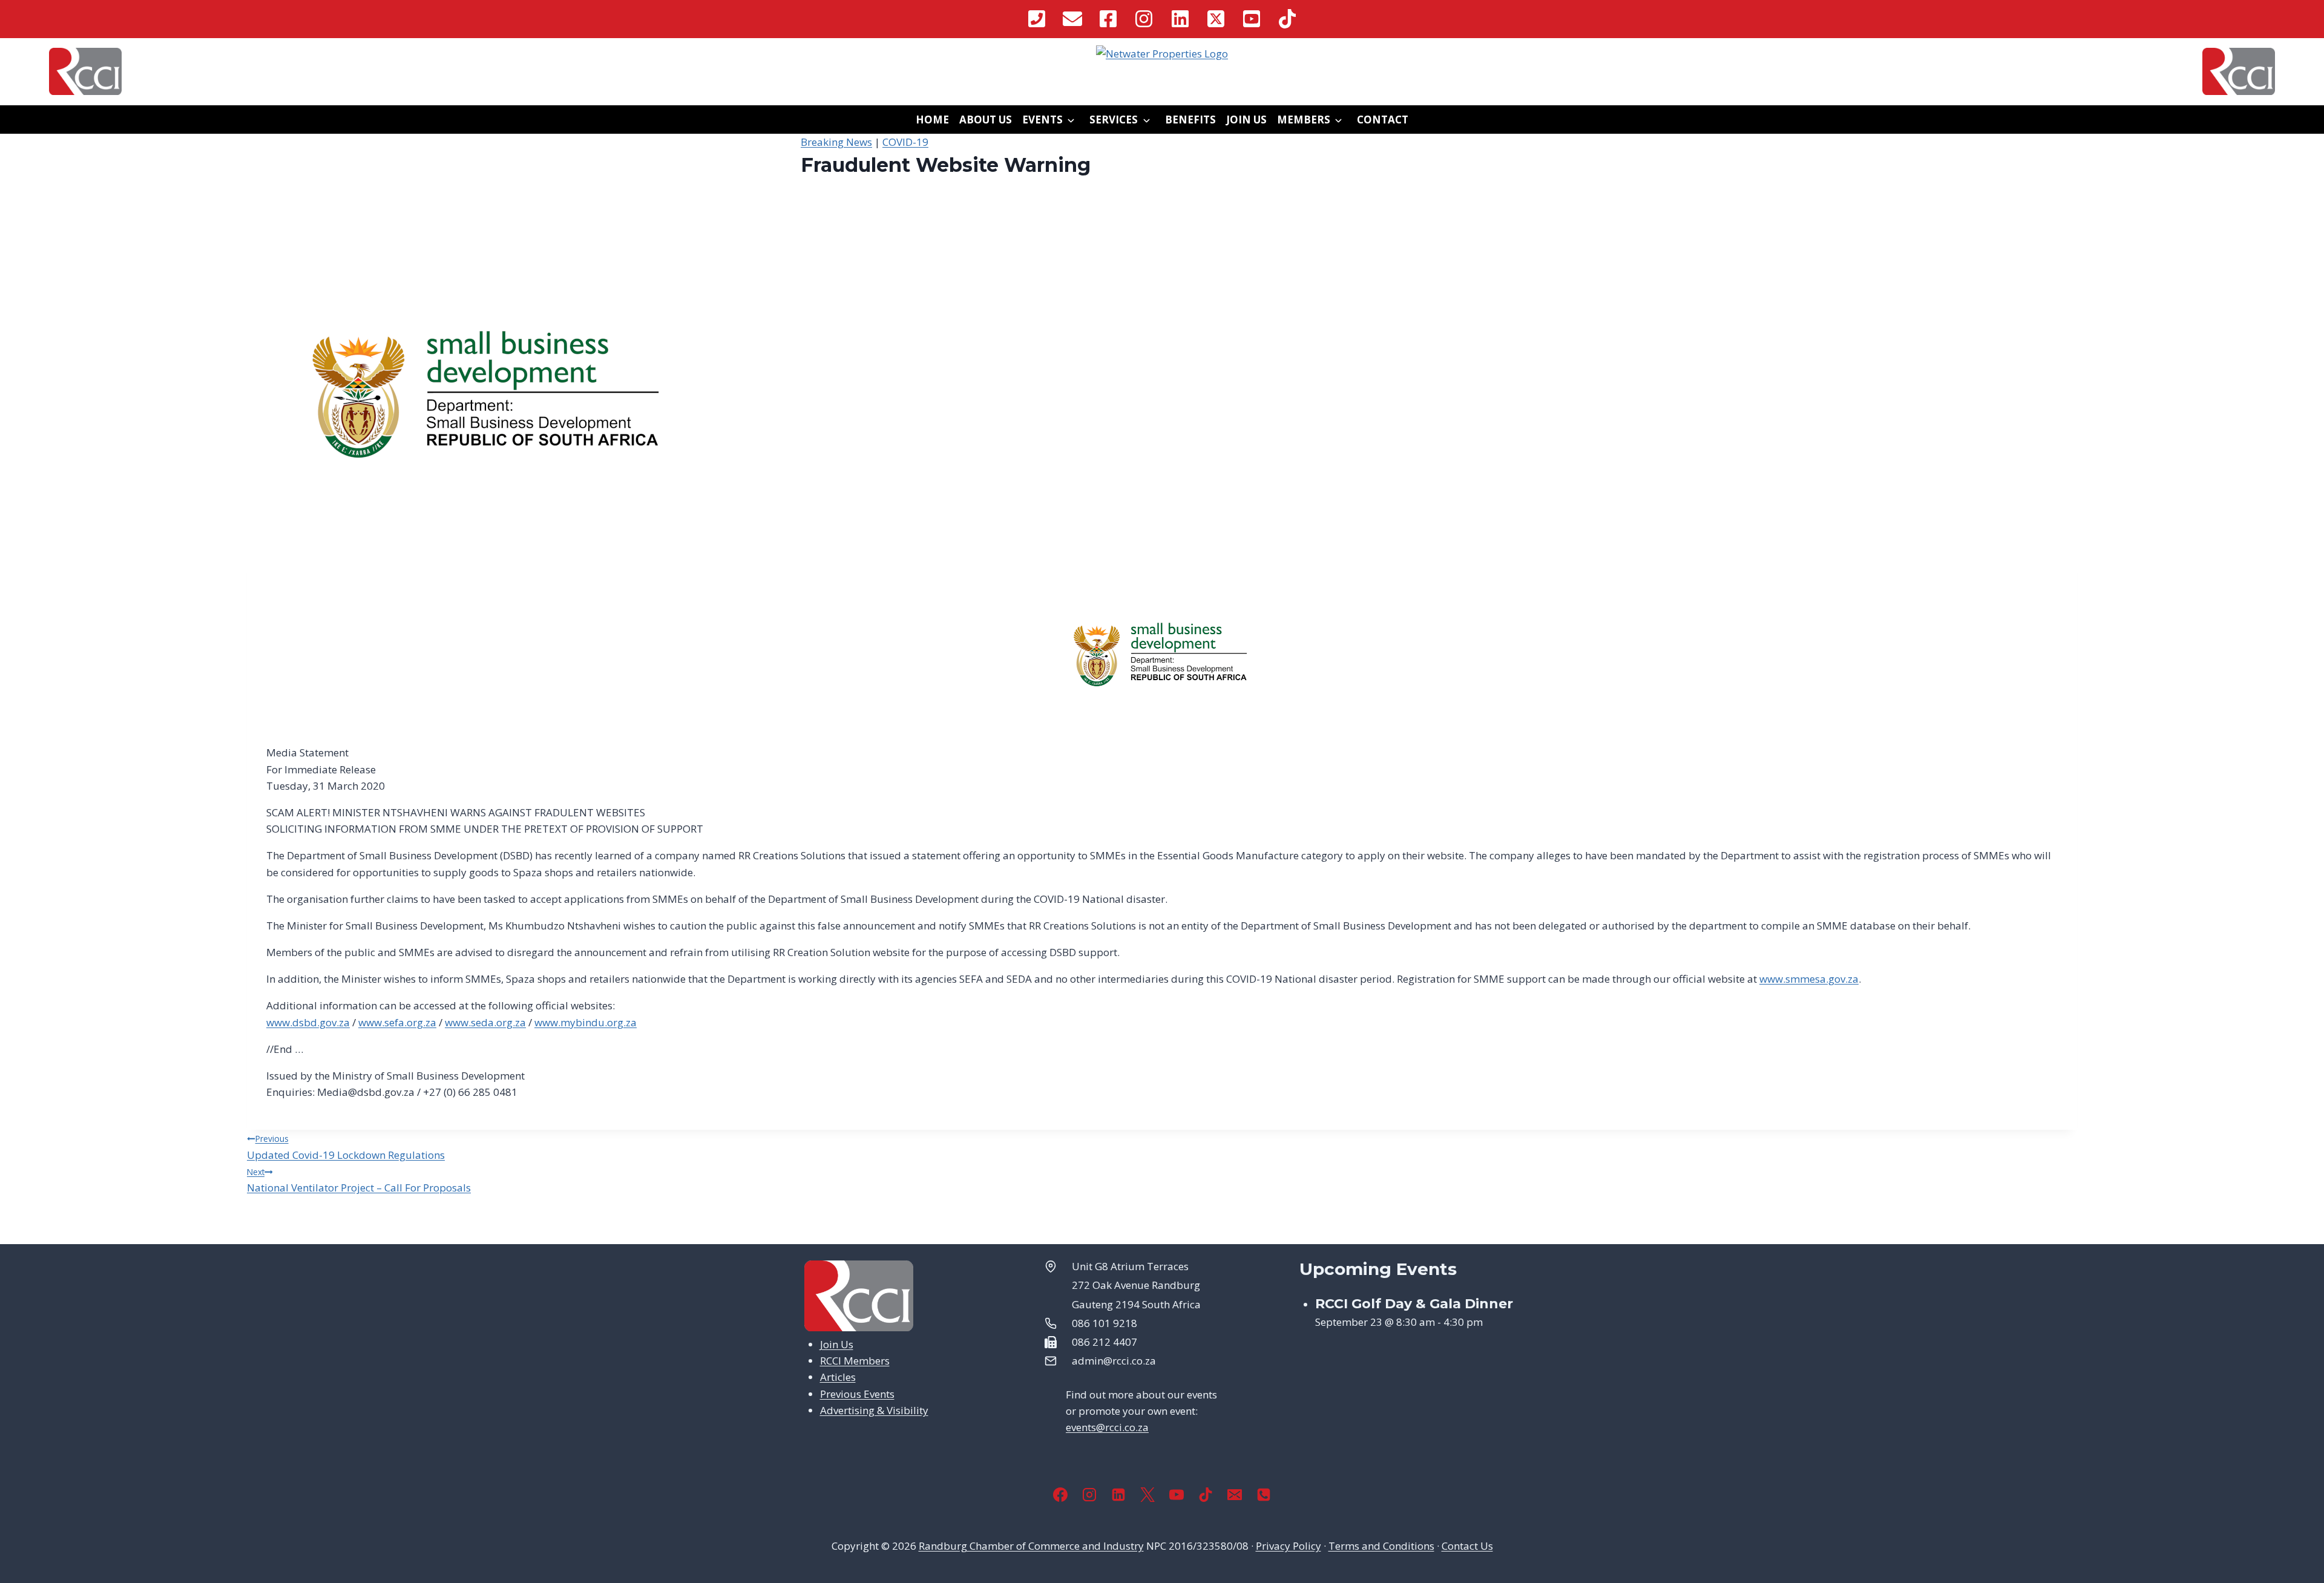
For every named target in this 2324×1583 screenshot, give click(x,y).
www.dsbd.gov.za (308, 1022)
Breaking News (836, 142)
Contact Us (1467, 1546)
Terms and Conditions (1381, 1546)
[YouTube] (1177, 1495)
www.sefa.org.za (397, 1022)
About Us (986, 120)
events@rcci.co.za (1107, 1427)
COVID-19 (905, 142)
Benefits (1190, 120)
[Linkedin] (1118, 1495)
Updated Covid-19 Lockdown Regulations (346, 1147)
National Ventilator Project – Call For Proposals (359, 1180)
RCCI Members (855, 1361)
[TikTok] (1206, 1495)
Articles (838, 1377)
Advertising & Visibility (874, 1410)
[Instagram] (1089, 1495)
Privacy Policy (1288, 1546)
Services (1114, 120)
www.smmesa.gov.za (1809, 979)
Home (932, 120)
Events (1042, 120)
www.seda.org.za (485, 1022)
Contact (1383, 120)
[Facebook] (1060, 1495)
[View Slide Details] (1162, 54)
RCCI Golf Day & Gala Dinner (1414, 1304)
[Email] (1235, 1495)
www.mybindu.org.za (586, 1022)
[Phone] (1264, 1495)
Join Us (1246, 120)
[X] (1147, 1495)
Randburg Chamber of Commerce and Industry (1031, 1546)
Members (1304, 120)
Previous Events (857, 1394)
